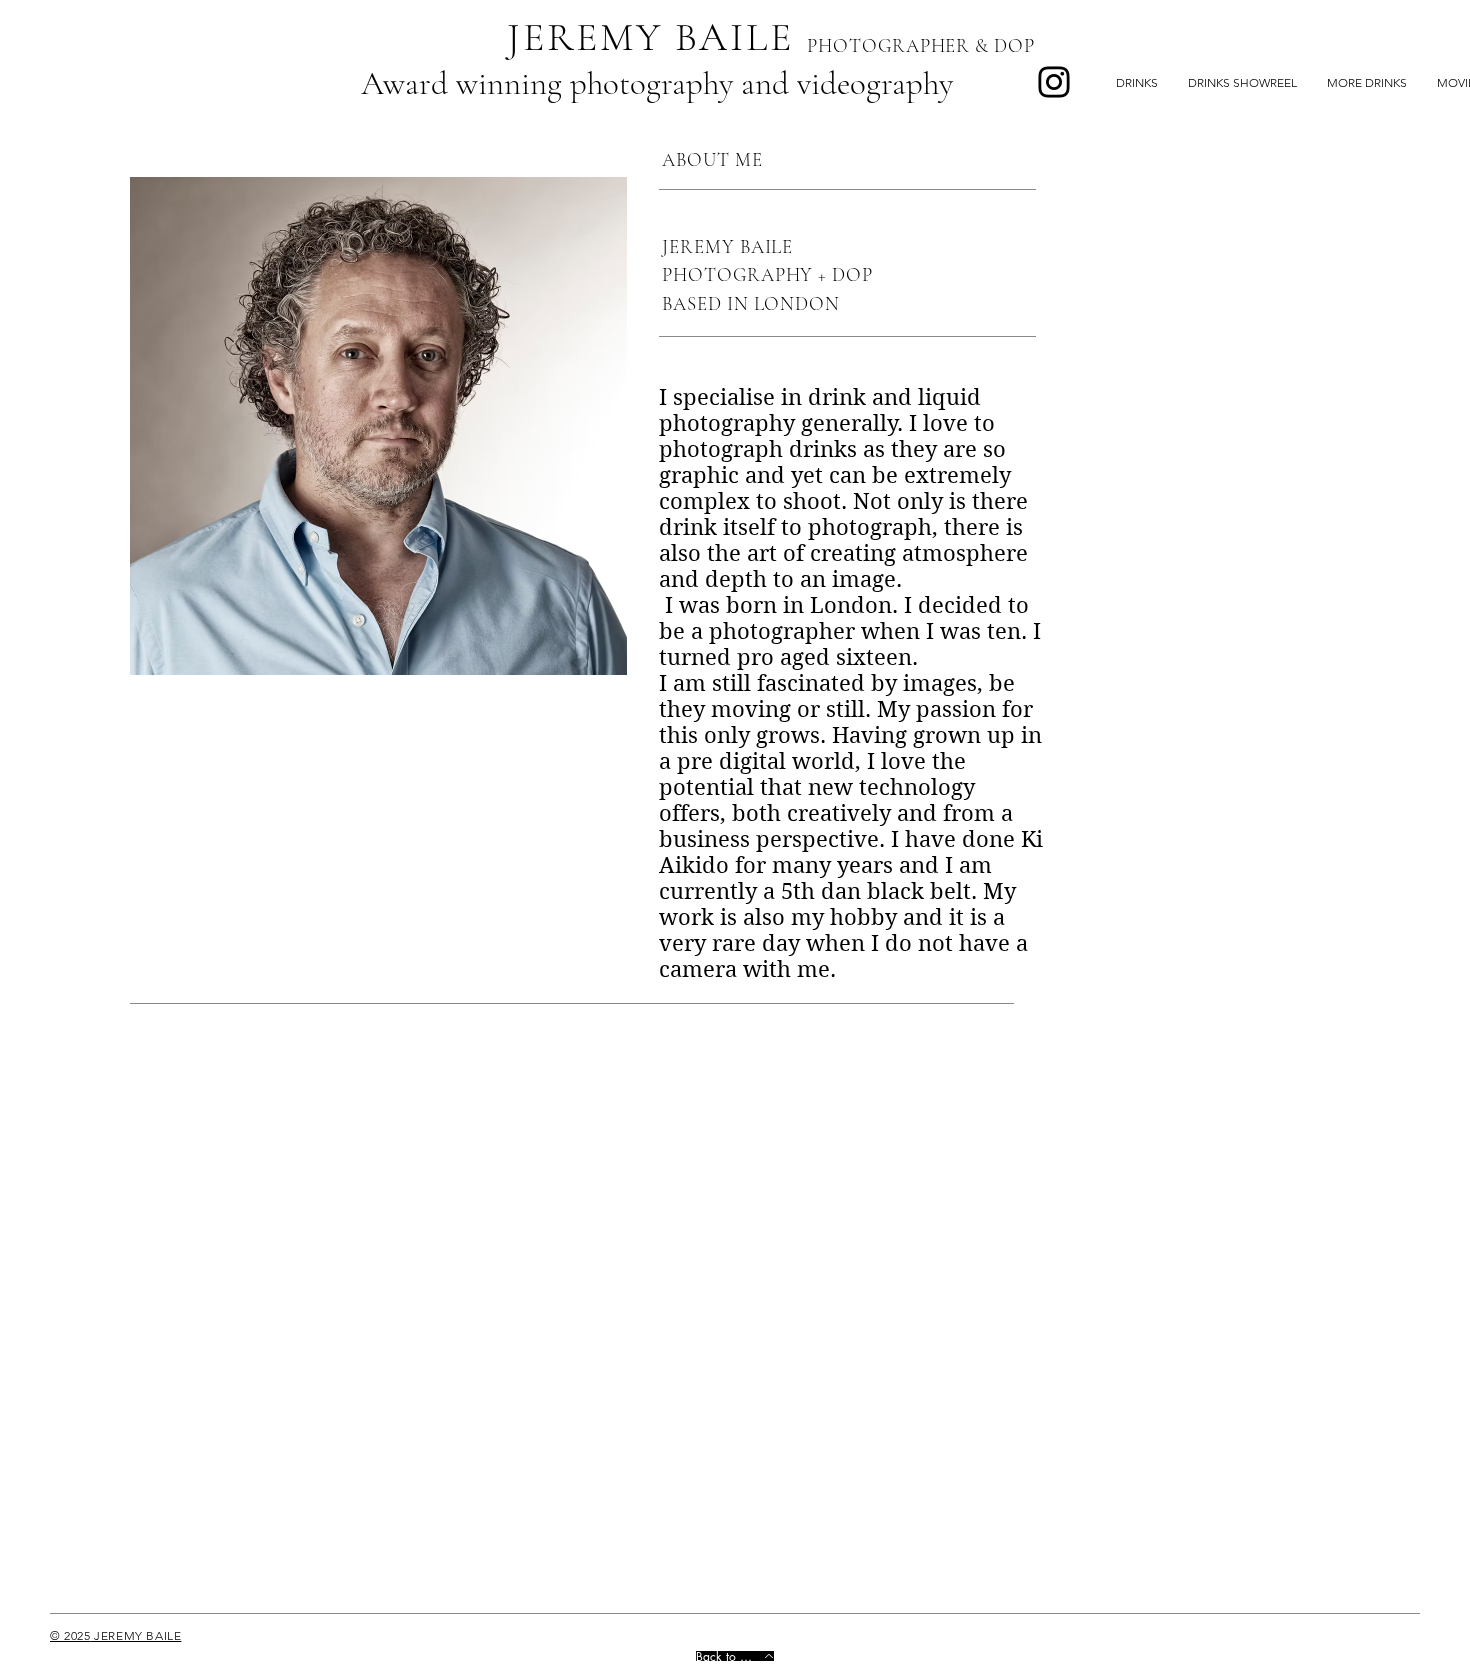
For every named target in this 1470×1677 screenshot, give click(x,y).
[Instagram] (1054, 82)
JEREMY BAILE (650, 37)
